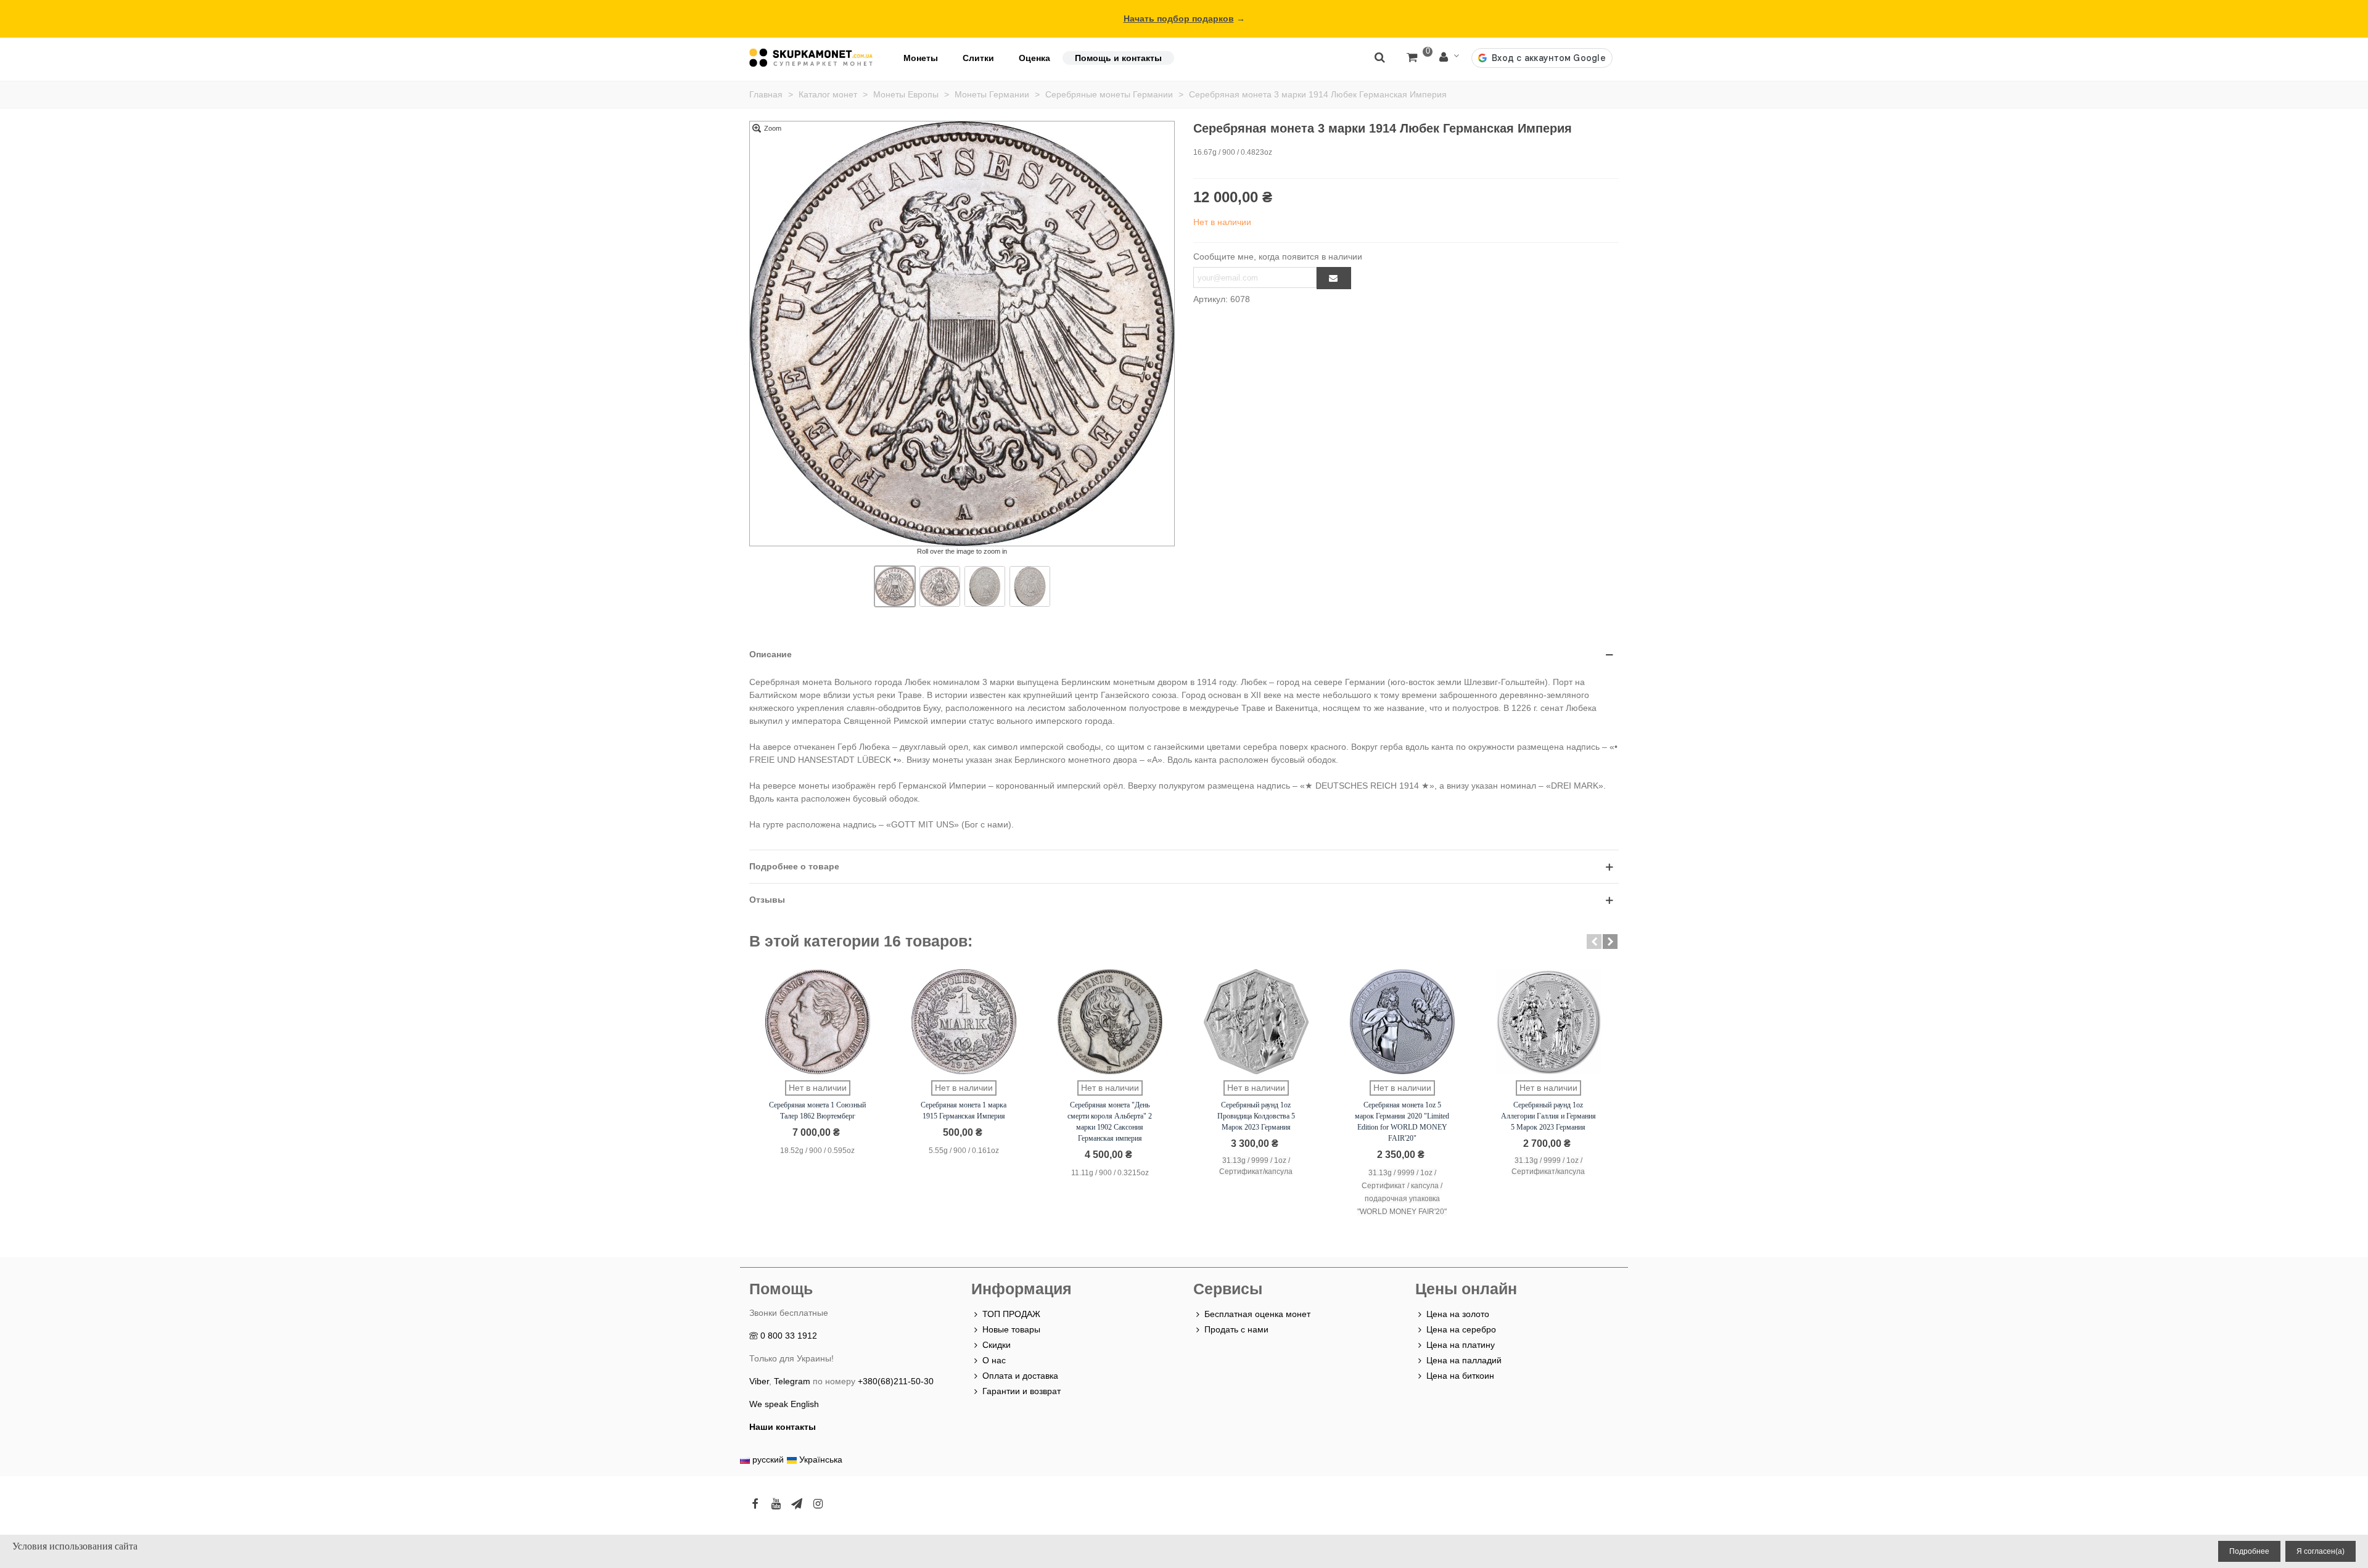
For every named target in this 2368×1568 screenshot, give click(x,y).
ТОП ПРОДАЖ (1011, 1314)
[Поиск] (1379, 57)
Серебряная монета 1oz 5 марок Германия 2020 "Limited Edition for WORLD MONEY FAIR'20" (1402, 1122)
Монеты (921, 58)
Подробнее (2249, 1551)
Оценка (1034, 58)
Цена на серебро (1461, 1329)
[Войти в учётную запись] (1449, 58)
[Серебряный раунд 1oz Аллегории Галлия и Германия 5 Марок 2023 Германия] (1548, 1022)
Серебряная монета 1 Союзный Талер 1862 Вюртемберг (817, 1110)
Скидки (997, 1345)
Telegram (792, 1381)
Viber (759, 1381)
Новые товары (1011, 1329)
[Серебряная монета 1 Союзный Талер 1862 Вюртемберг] (818, 1022)
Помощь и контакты (1118, 58)
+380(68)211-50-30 (896, 1381)
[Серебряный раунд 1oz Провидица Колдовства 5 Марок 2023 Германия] (1256, 1022)
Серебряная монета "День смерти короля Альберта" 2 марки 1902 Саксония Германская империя (1110, 1122)
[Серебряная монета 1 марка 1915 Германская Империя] (964, 1022)
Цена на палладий (1464, 1360)
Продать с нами (1236, 1329)
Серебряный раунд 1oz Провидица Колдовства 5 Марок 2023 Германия (1256, 1116)
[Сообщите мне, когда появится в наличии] (1334, 278)
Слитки (978, 58)
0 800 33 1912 (789, 1336)
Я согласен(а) (2321, 1551)
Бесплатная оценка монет (1257, 1314)
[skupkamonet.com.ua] (811, 58)
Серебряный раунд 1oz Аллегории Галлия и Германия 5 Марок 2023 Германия (1548, 1116)
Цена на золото (1458, 1314)
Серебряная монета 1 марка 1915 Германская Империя (964, 1110)
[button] (1594, 942)
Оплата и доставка (1020, 1376)
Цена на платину (1461, 1345)
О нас (994, 1360)
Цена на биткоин (1460, 1376)
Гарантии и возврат (1022, 1391)
